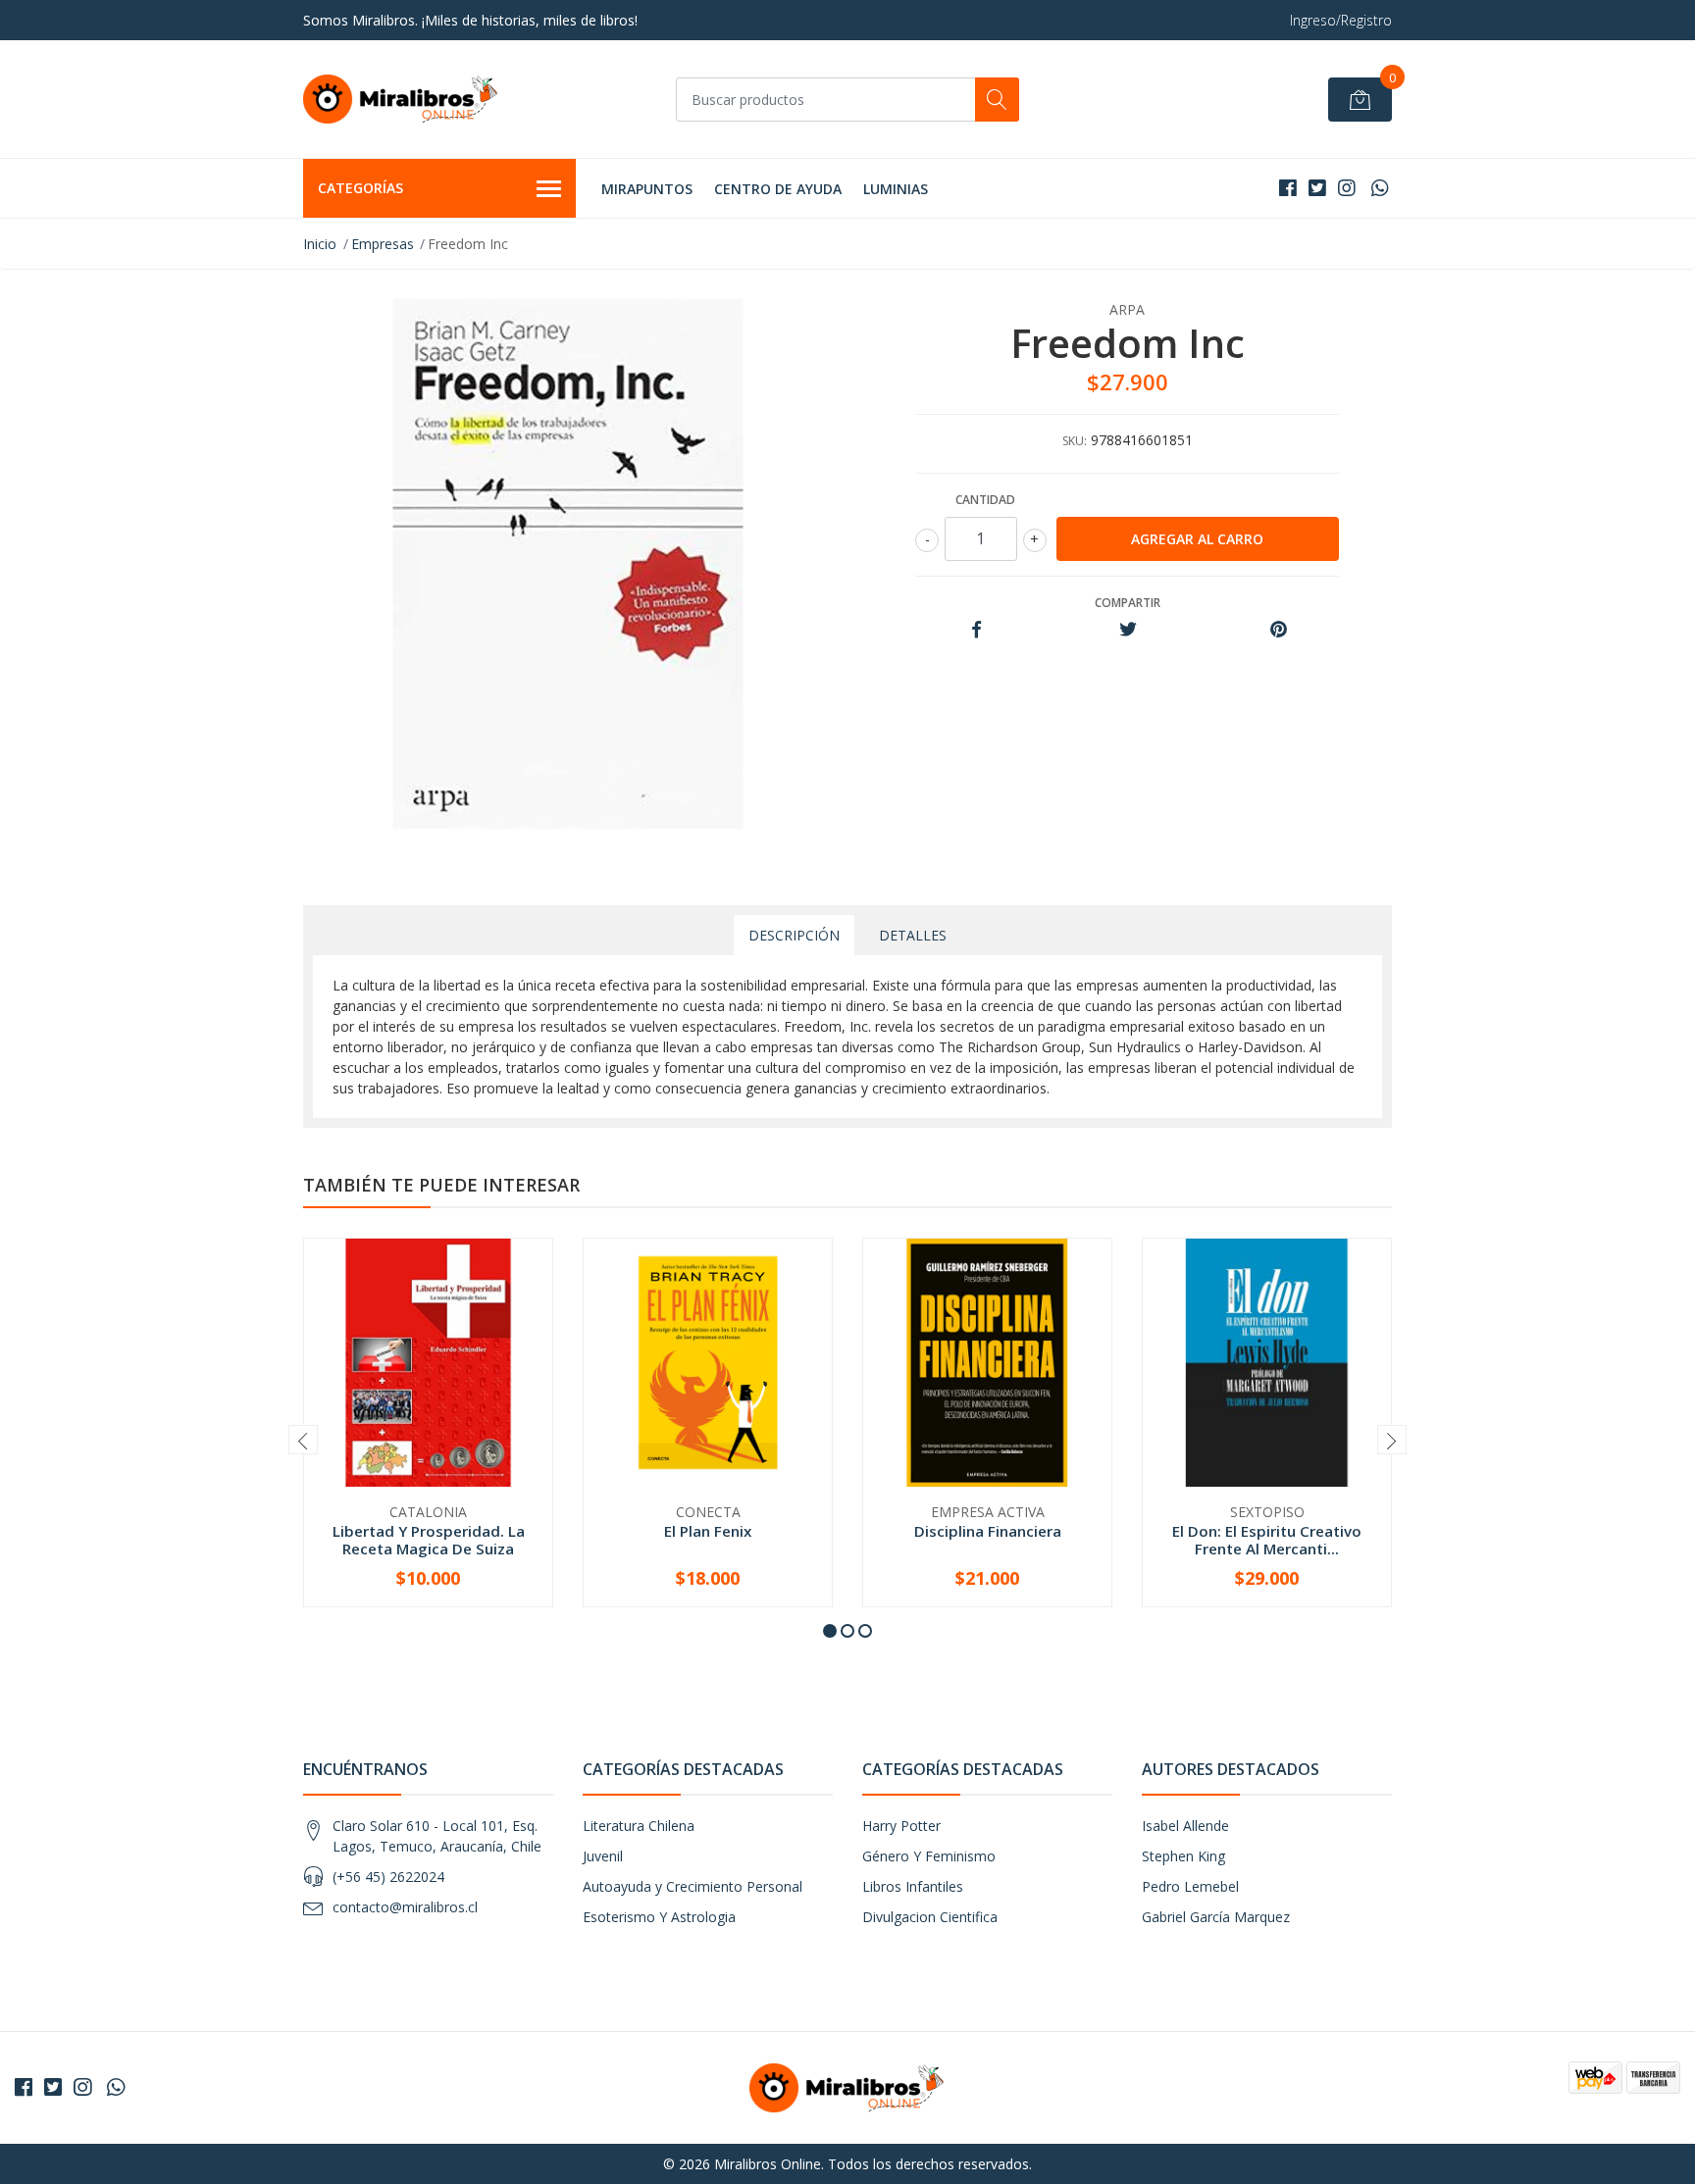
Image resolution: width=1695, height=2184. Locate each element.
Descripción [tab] (794, 935)
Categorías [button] (360, 188)
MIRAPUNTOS (647, 189)
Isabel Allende (1185, 1826)
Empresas (383, 244)
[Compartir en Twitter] (1128, 630)
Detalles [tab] (913, 935)
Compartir (1128, 603)
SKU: (1075, 441)
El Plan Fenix (708, 1531)
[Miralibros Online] (401, 99)
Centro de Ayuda (778, 189)
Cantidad (985, 500)
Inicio (320, 244)
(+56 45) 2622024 (388, 1877)
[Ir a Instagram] (1347, 188)
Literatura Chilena (639, 1826)
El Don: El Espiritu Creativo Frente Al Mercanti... (1267, 1540)
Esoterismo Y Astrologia (659, 1917)
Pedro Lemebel (1190, 1886)
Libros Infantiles (913, 1886)
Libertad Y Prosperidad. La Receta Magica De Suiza (429, 1540)
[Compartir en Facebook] (976, 630)
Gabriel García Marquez (1216, 1917)
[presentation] (303, 1440)
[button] (830, 1631)
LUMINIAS (896, 189)
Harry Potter (901, 1826)
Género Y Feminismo (929, 1856)
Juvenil (603, 1856)
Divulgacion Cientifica (930, 1917)
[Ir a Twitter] (1317, 188)
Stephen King (1183, 1856)
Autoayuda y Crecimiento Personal (693, 1886)
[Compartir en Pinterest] (1279, 630)
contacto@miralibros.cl (405, 1907)
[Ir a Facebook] (1288, 188)
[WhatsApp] (1380, 188)
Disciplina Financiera (988, 1531)
